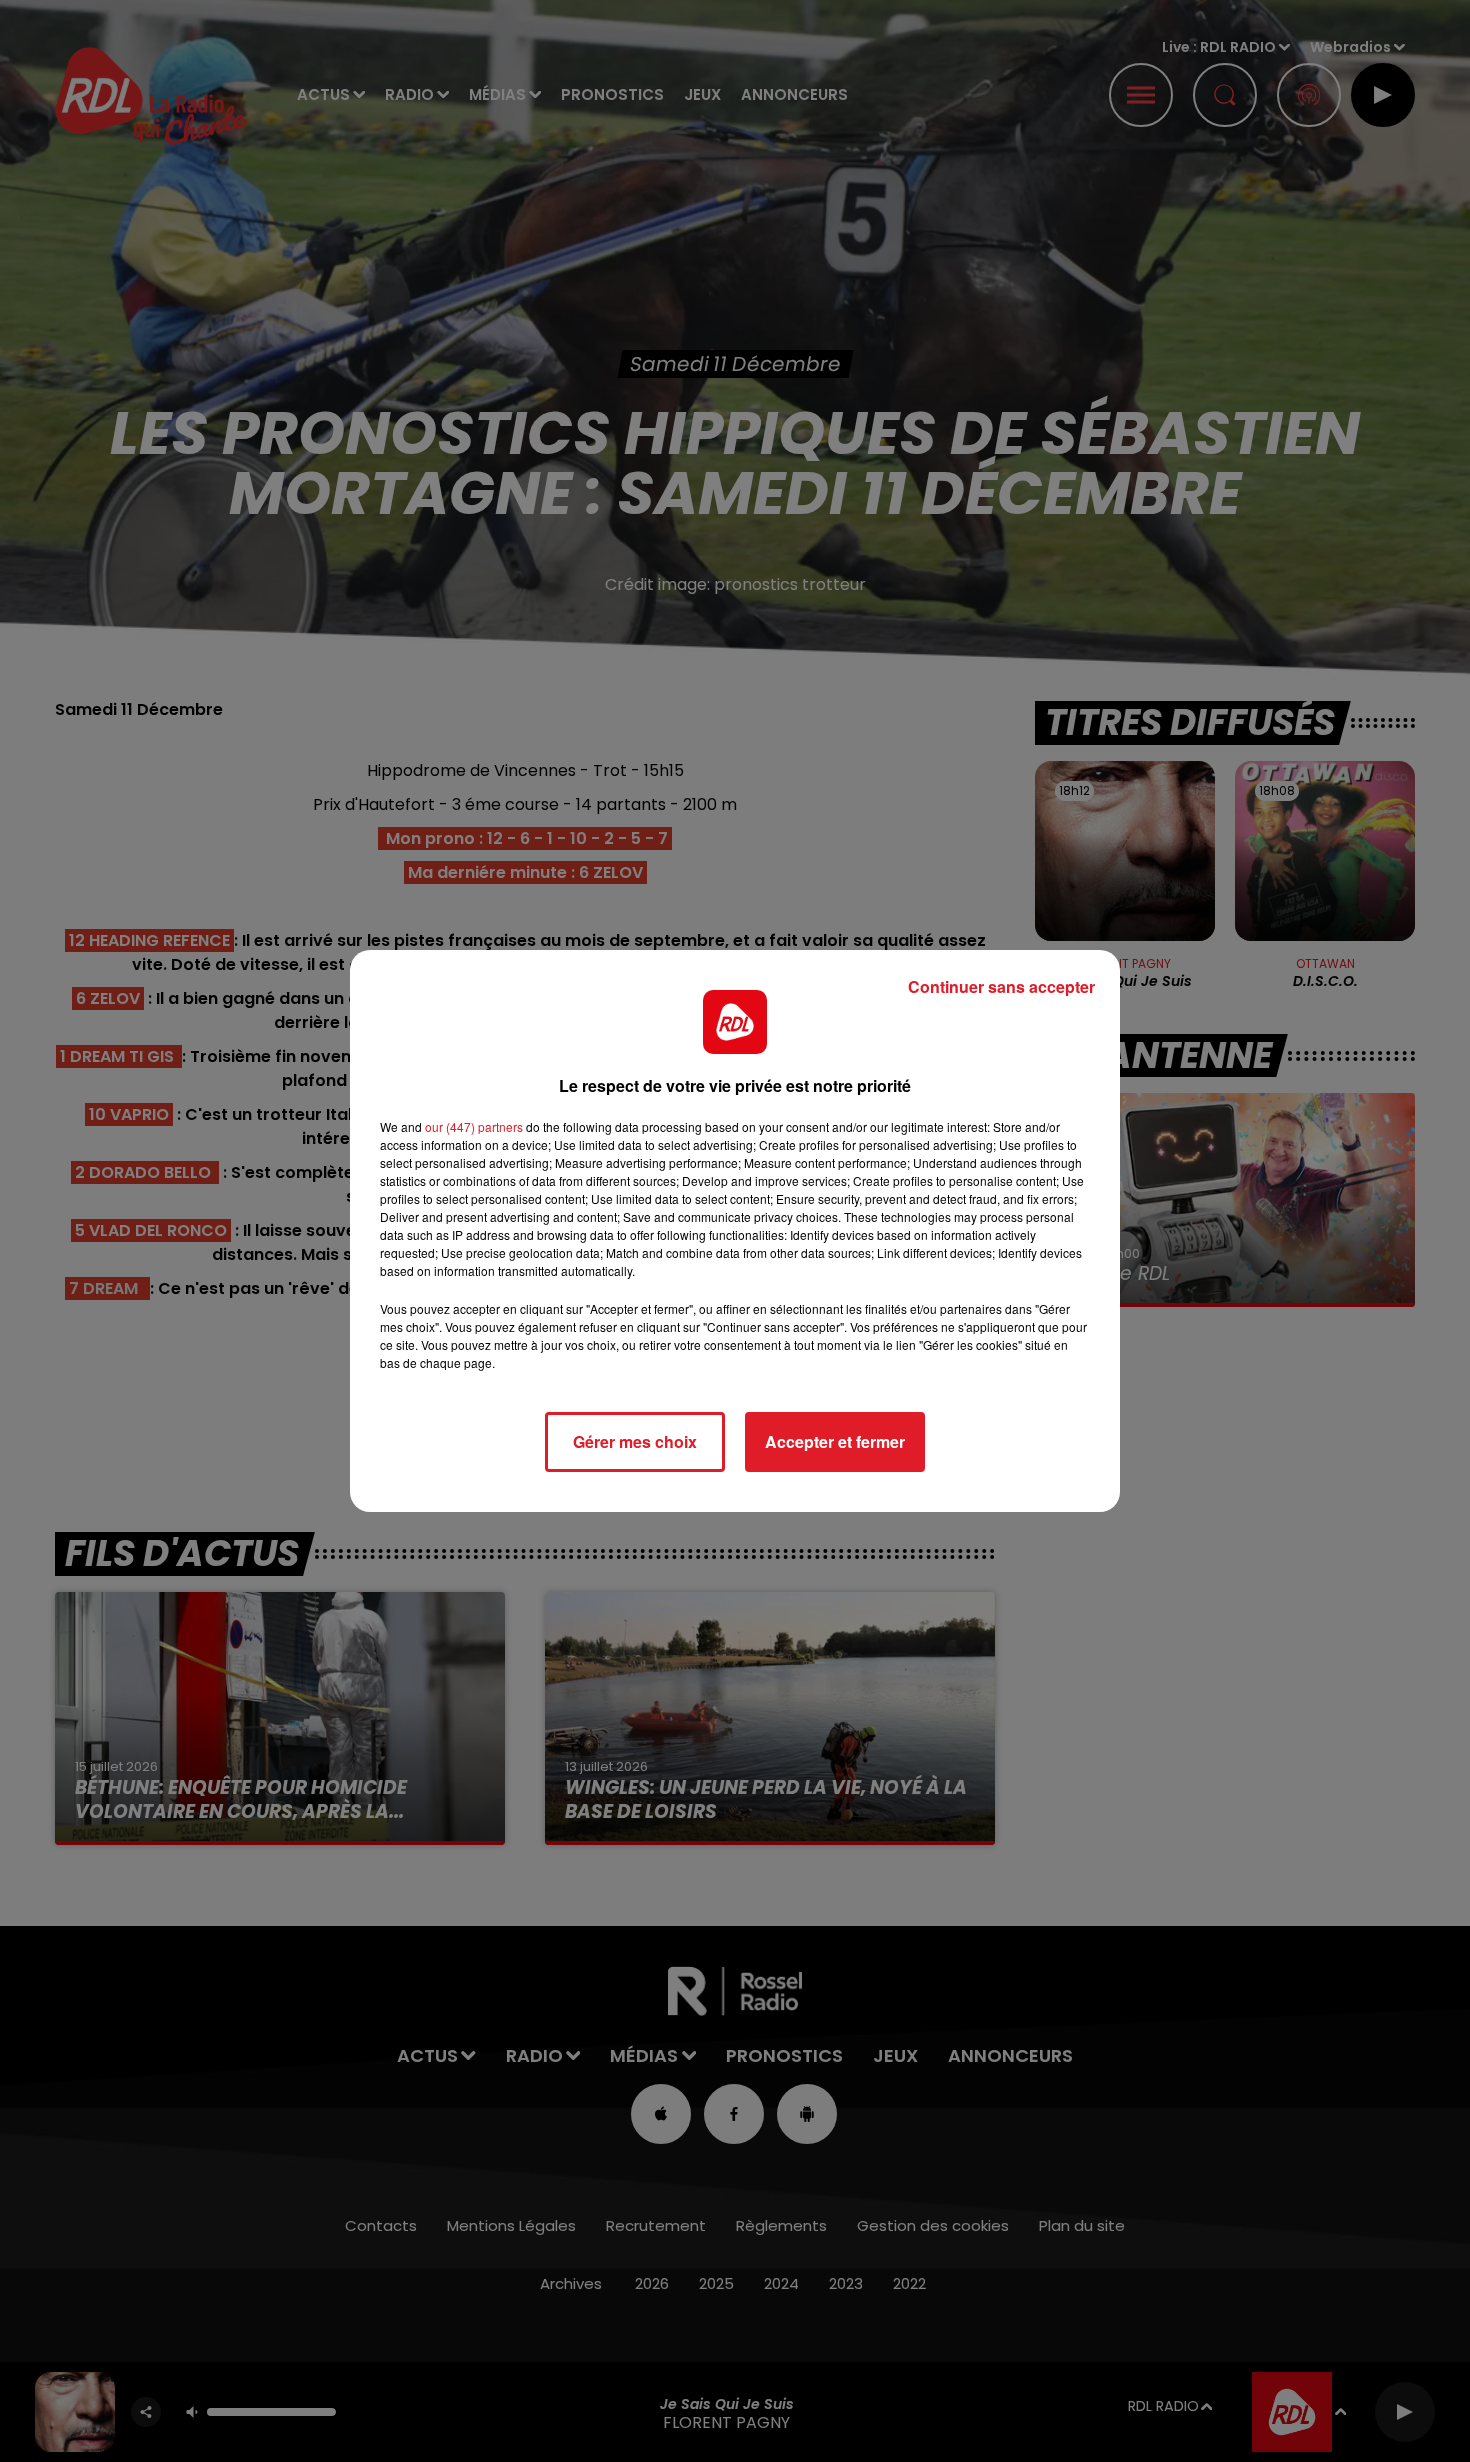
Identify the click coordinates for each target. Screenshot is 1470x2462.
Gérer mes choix (635, 1441)
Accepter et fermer (835, 1441)
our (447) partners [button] (474, 1126)
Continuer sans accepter (1001, 986)
